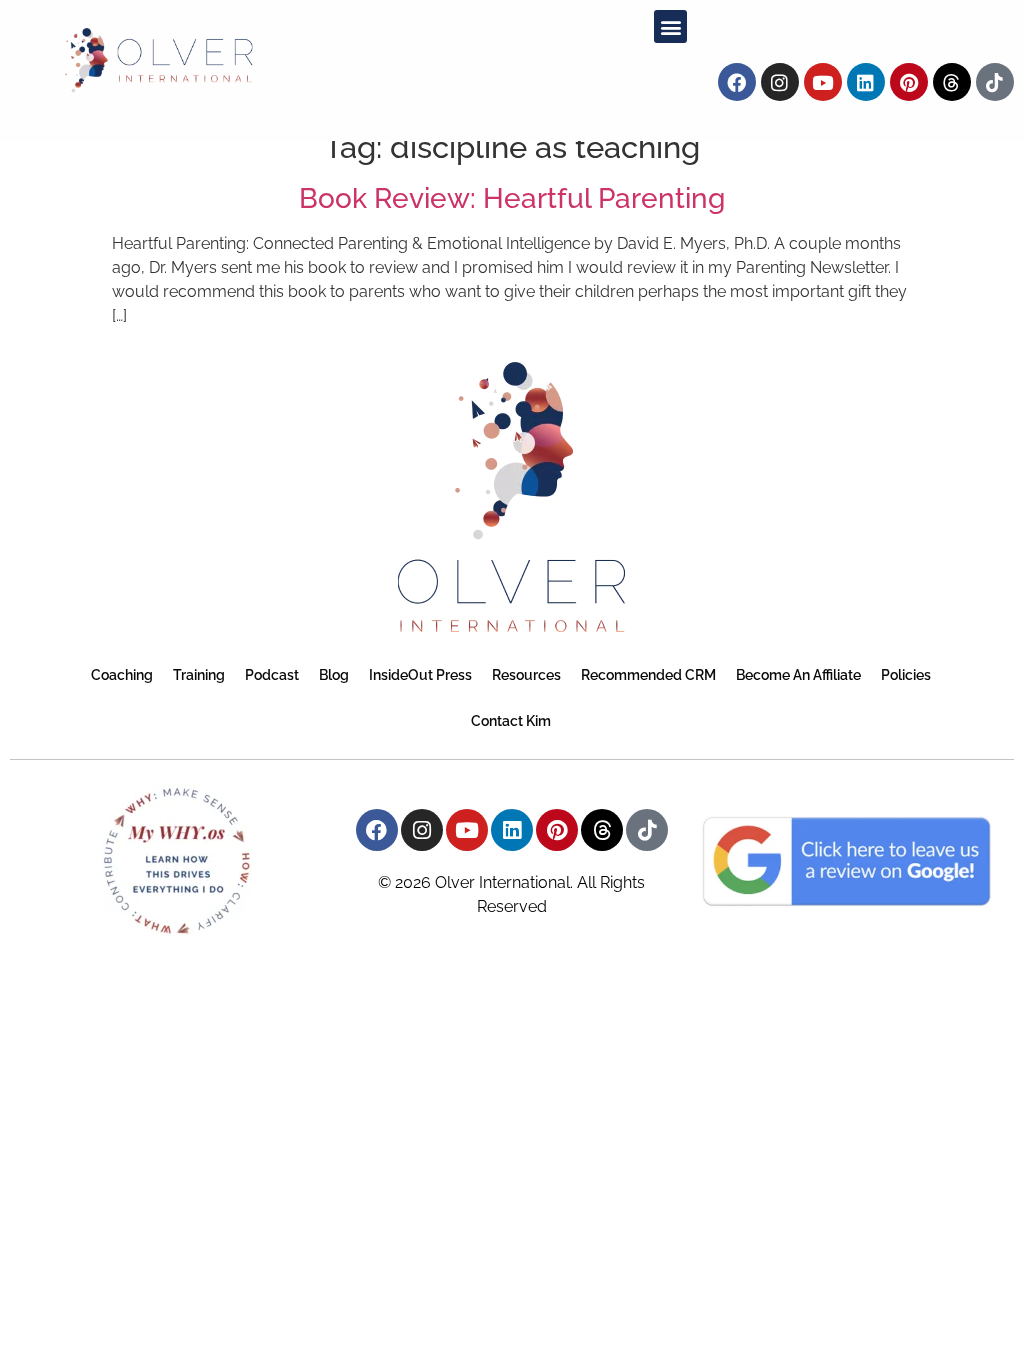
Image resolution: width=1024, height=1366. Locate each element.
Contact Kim (511, 721)
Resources (526, 675)
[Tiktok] (995, 82)
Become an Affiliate (798, 675)
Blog (334, 675)
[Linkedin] (866, 82)
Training (199, 675)
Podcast (272, 675)
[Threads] (952, 82)
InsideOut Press (420, 675)
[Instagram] (780, 82)
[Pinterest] (909, 82)
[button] (670, 26)
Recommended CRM (648, 675)
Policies (906, 675)
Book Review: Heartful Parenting (512, 198)
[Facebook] (737, 82)
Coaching (122, 675)
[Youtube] (823, 82)
